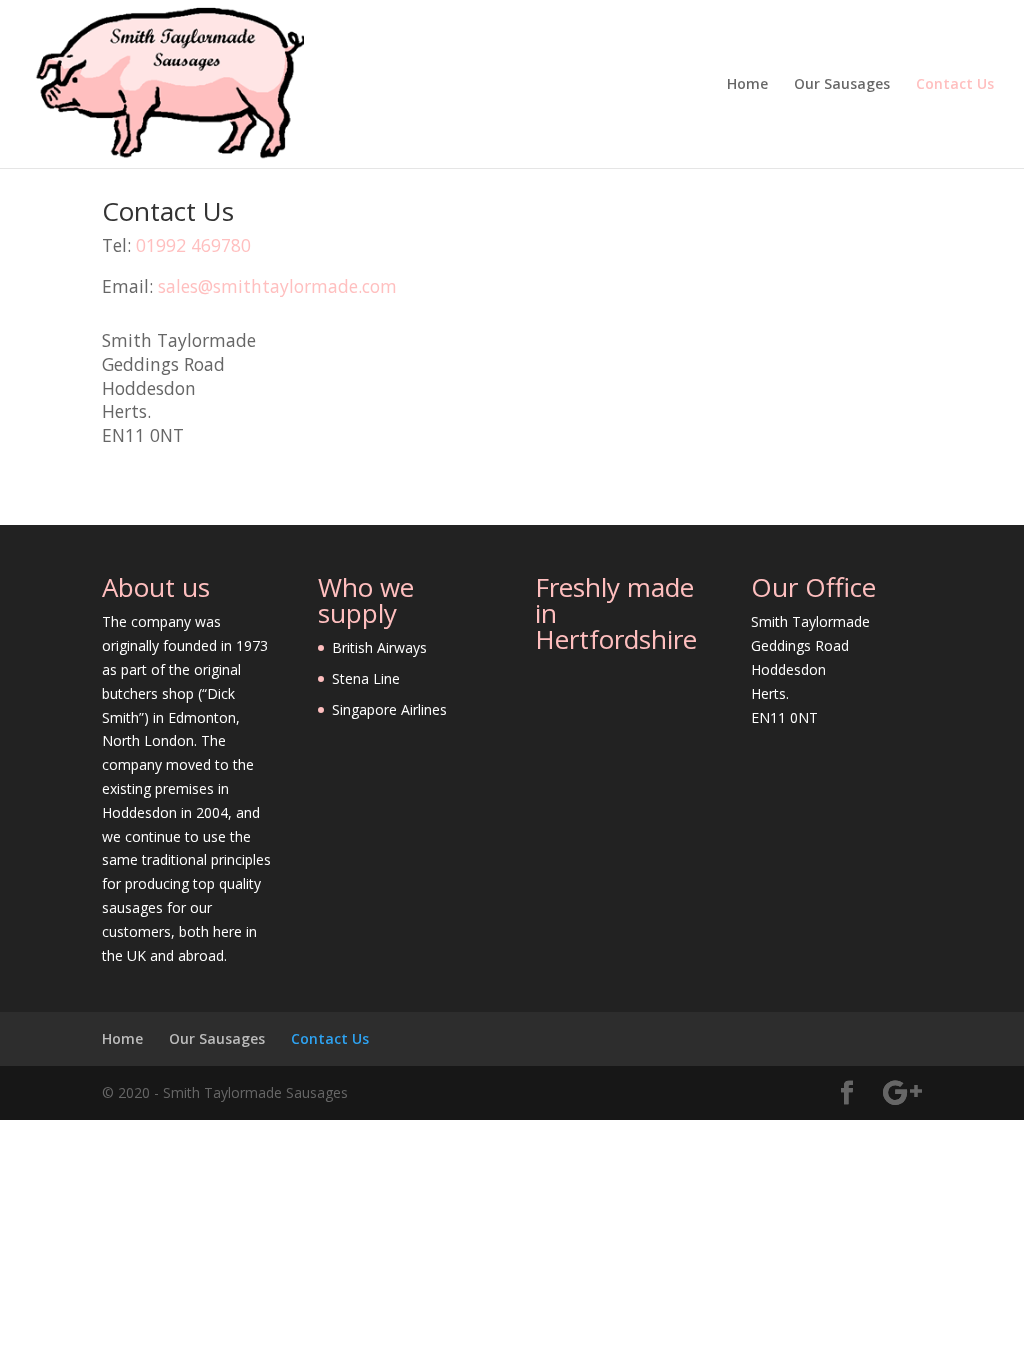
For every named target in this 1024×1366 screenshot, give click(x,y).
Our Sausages (842, 85)
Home (747, 85)
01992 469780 (193, 245)
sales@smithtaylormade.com (277, 286)
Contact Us (955, 85)
